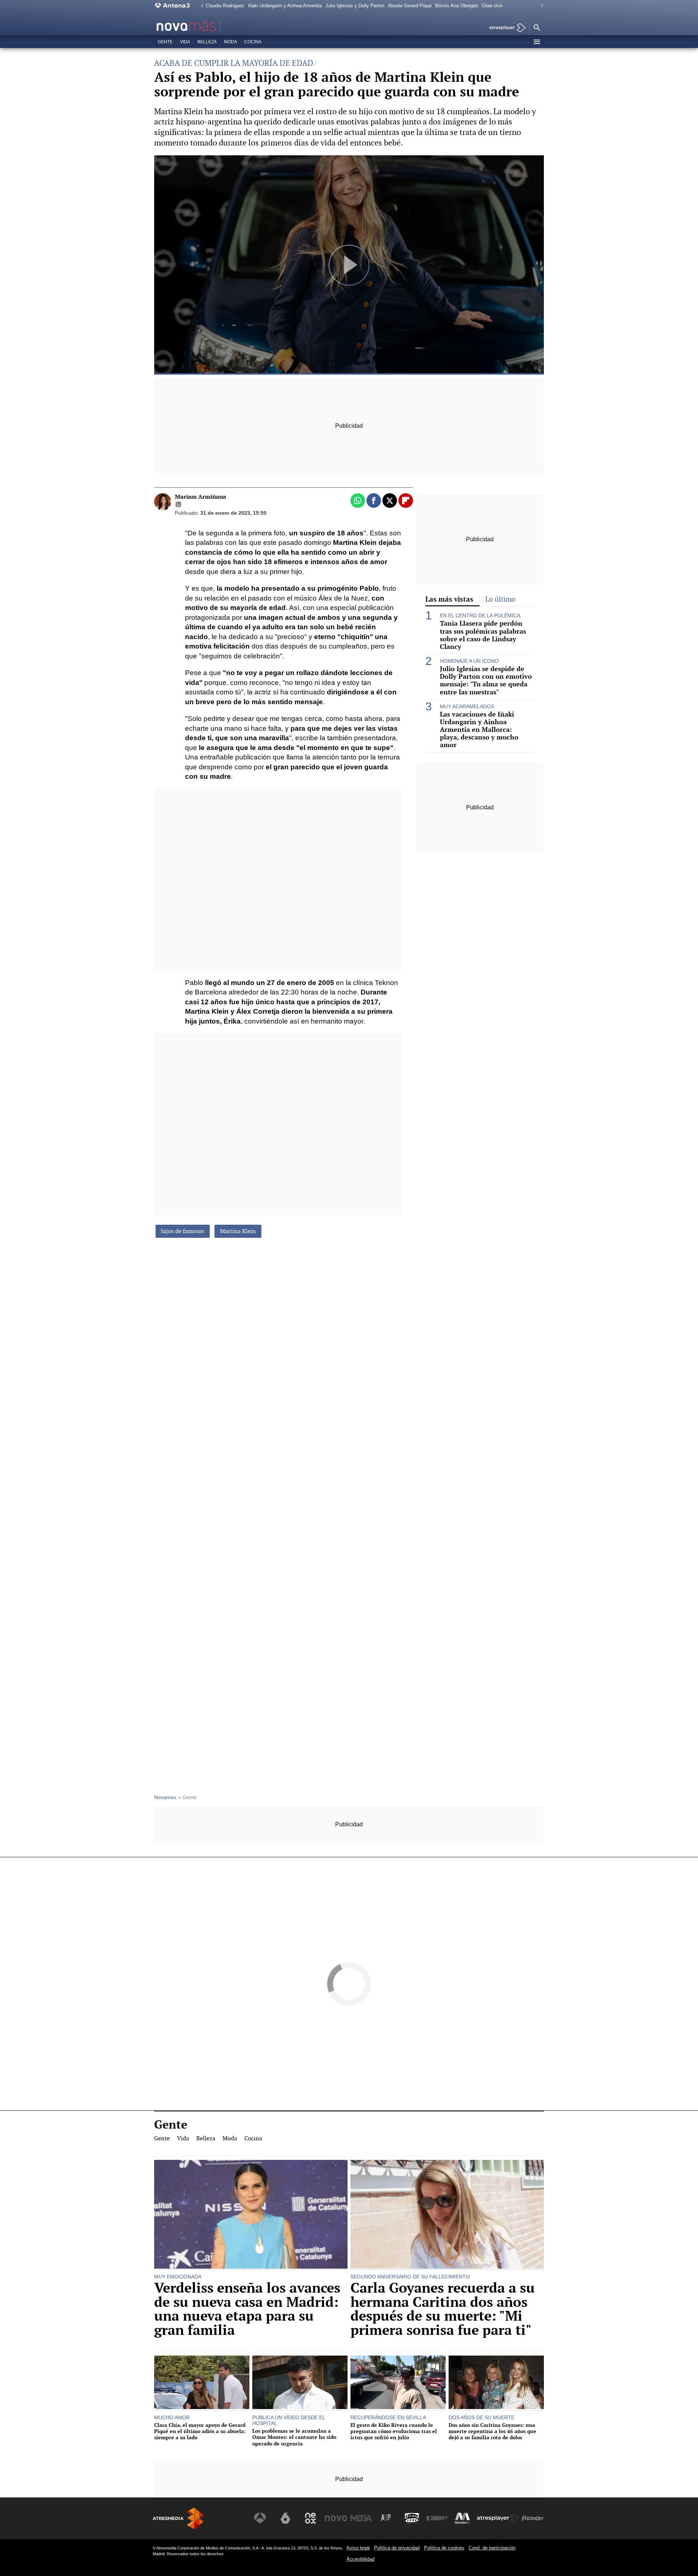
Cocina (253, 42)
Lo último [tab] (500, 599)
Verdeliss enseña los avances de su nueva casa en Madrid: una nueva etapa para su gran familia (247, 2309)
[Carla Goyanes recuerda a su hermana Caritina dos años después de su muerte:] (447, 2215)
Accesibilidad (360, 2559)
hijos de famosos (183, 1231)
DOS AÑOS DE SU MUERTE (482, 2417)
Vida (185, 42)
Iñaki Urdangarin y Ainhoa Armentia (285, 6)
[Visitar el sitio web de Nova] (336, 2518)
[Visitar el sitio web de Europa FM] (437, 2518)
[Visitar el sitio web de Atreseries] (386, 2518)
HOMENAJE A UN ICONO (469, 661)
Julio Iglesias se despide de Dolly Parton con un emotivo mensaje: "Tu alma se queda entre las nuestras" (486, 680)
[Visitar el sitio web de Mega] (361, 2518)
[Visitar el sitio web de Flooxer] (533, 2518)
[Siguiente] (540, 6)
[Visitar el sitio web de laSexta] (285, 2518)
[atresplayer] (505, 28)
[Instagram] (178, 505)
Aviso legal (358, 2548)
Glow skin (492, 6)
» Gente (187, 1797)
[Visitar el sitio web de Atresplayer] (498, 2518)
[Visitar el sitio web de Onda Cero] (412, 2518)
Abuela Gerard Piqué (410, 6)
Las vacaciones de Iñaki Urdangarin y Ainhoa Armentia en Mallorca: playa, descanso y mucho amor (479, 730)
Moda (230, 42)
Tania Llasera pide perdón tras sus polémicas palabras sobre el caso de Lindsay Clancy (483, 635)
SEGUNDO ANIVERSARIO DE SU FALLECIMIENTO (410, 2277)
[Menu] (537, 42)
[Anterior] (200, 6)
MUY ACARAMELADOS (467, 706)
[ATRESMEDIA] (178, 2518)
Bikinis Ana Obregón (457, 6)
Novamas (165, 1797)
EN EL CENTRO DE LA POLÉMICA (480, 615)
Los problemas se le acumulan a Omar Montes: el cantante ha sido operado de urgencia (294, 2437)
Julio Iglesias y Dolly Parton (355, 6)
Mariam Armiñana (200, 497)
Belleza (207, 42)
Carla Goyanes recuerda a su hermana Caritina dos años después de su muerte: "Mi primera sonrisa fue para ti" (443, 2309)
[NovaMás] (209, 26)
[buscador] (537, 28)
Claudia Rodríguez (225, 6)
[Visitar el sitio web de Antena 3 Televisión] (260, 2518)
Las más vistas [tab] (449, 599)
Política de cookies (444, 2548)
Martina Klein (238, 1231)
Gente (165, 42)
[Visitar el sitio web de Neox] (310, 2518)
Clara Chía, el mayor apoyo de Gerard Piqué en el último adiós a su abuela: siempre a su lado (200, 2431)
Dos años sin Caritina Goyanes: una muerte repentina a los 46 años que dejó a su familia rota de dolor (492, 2431)
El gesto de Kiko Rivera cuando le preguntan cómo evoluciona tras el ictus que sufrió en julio (394, 2431)
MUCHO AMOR (172, 2417)
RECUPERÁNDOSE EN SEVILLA (388, 2417)
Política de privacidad (397, 2548)
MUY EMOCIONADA (178, 2277)
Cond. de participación (492, 2548)
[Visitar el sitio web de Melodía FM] (462, 2518)
